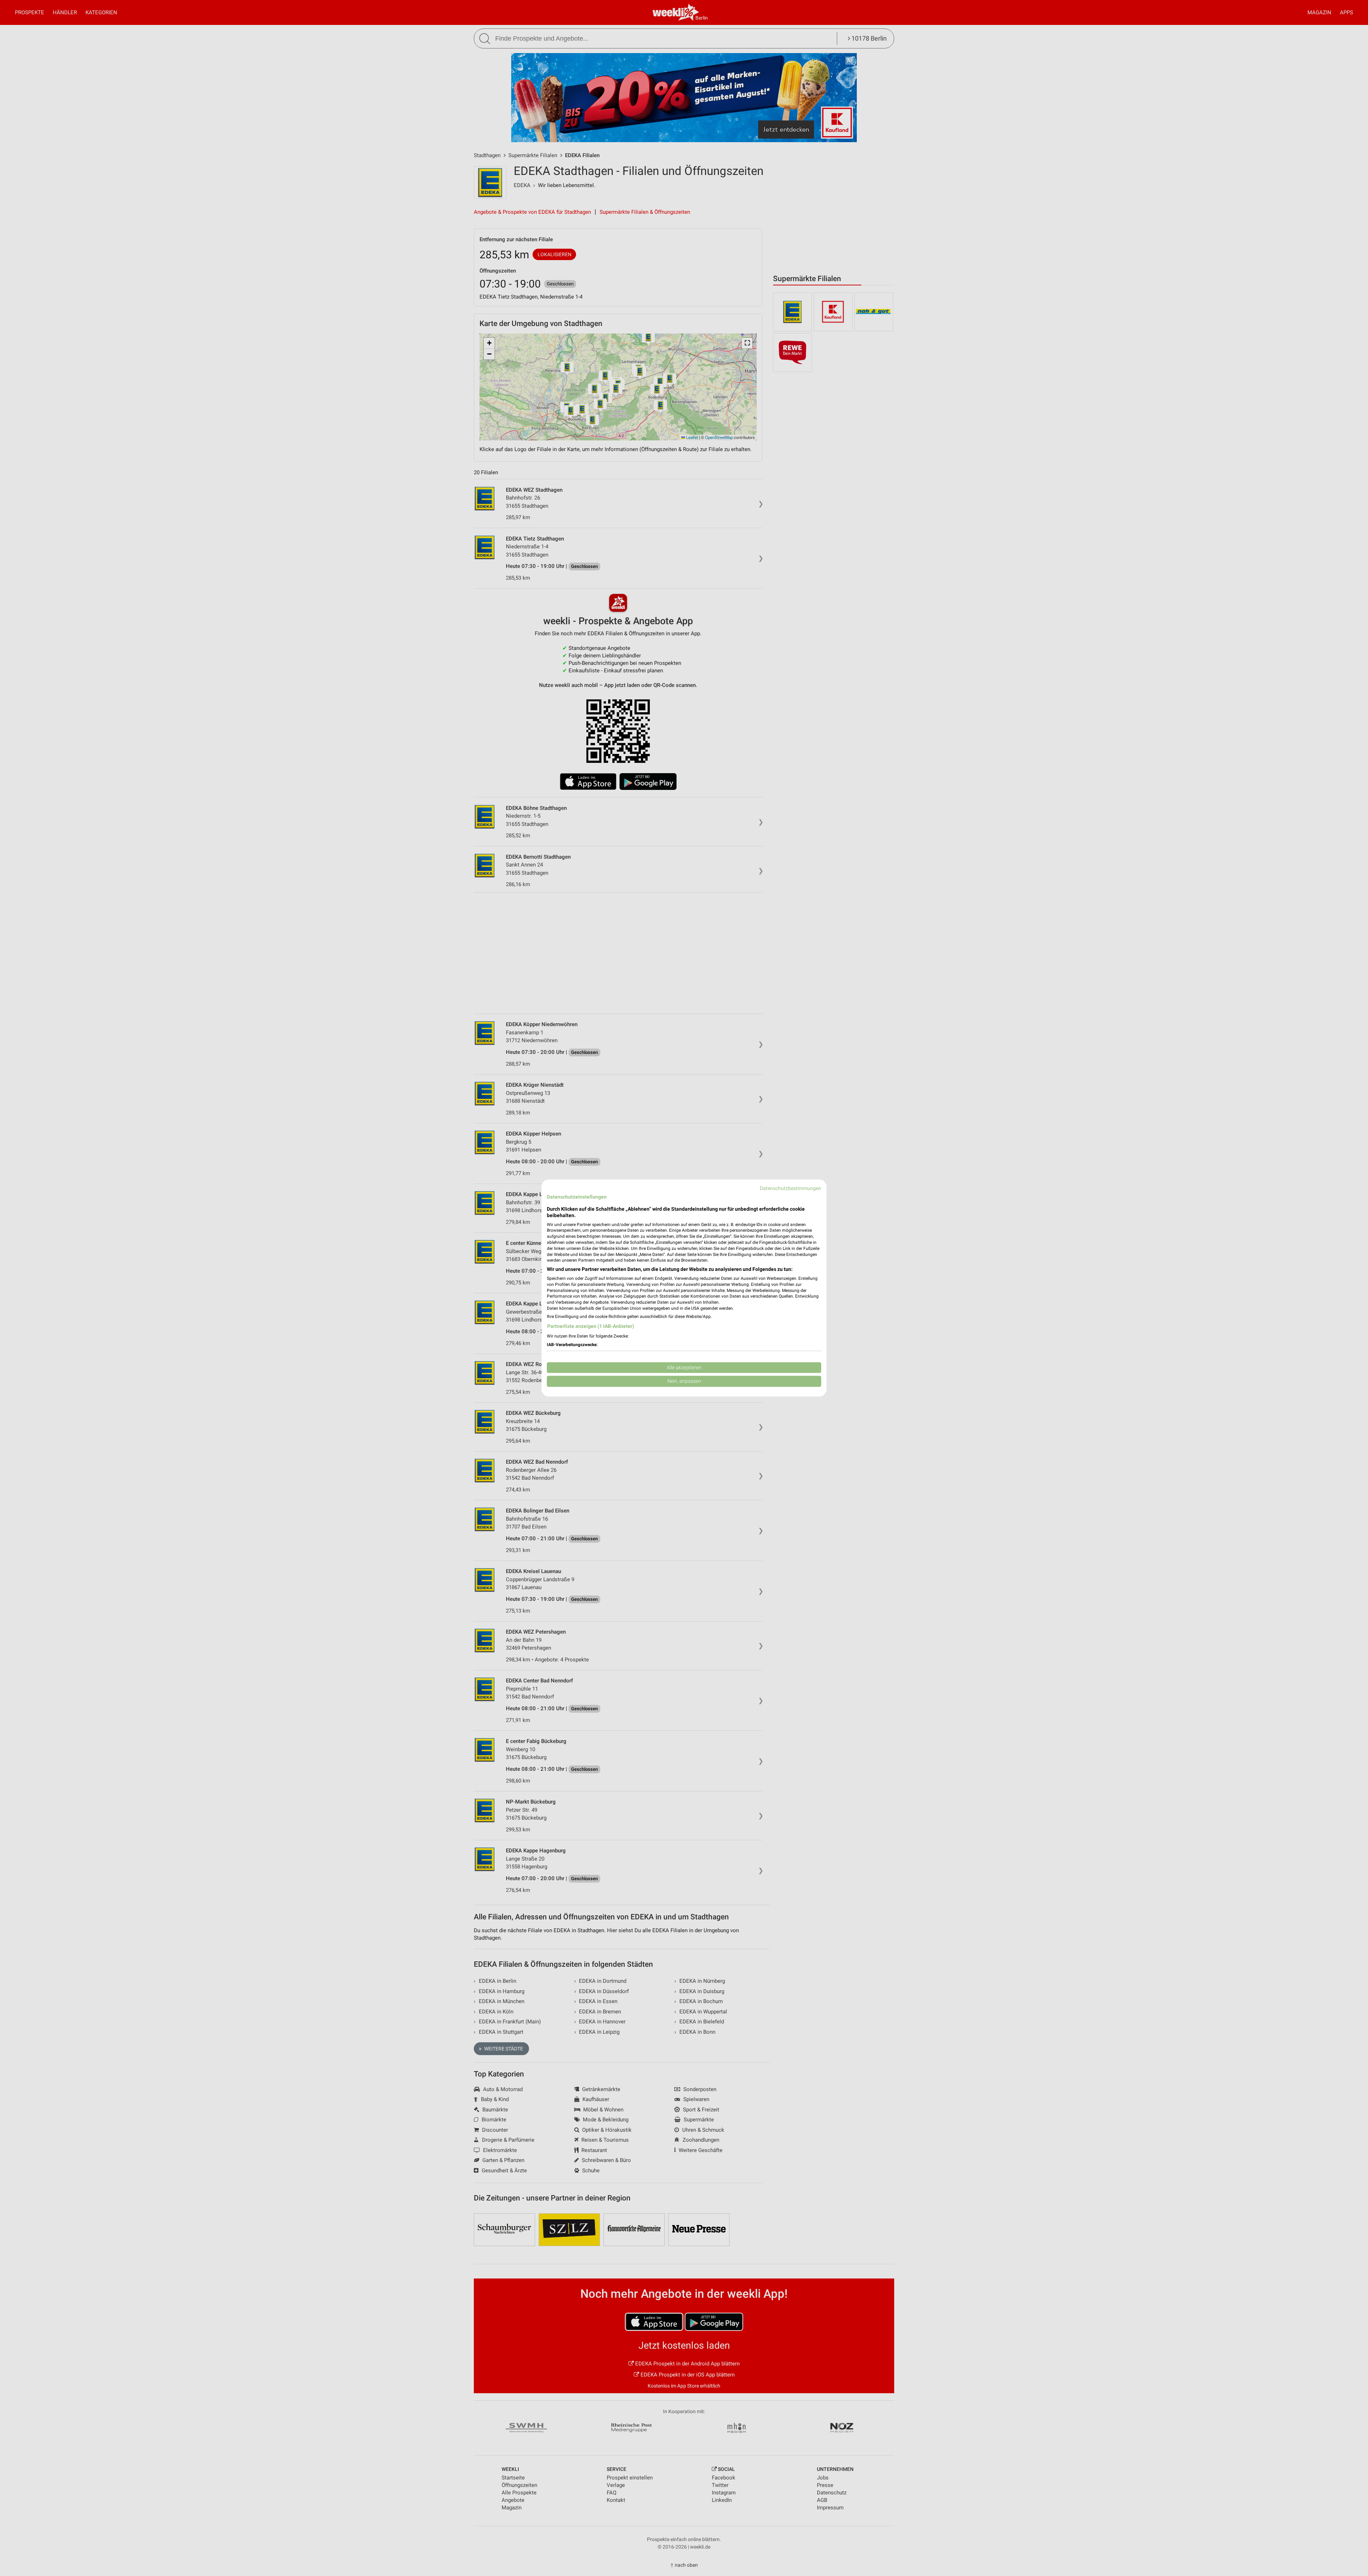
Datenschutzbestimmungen (791, 1188)
